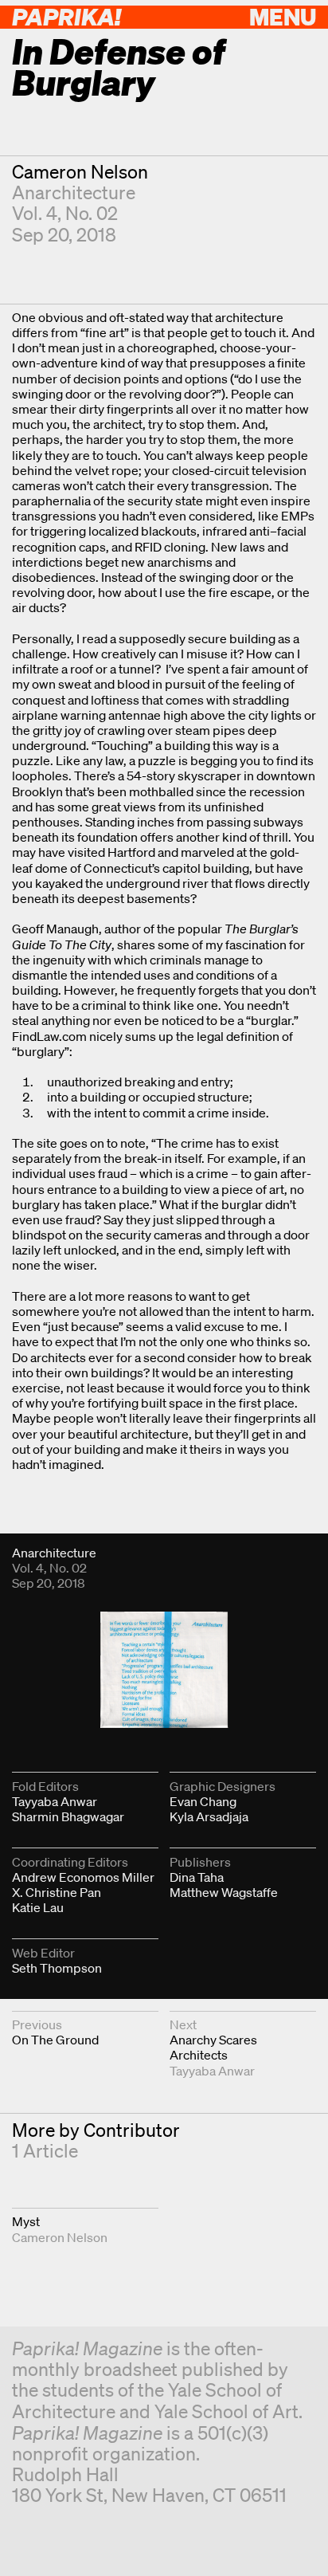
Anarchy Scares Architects (213, 2047)
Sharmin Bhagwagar (68, 1816)
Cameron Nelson (80, 172)
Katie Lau (38, 1907)
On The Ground (55, 2040)
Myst (26, 2221)
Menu (283, 16)
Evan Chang (203, 1801)
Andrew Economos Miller (83, 1877)
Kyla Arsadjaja (209, 1816)
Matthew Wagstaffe (224, 1892)
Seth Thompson (57, 1968)
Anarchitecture (74, 192)
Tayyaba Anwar (55, 1801)
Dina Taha (197, 1877)
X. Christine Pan (57, 1892)
